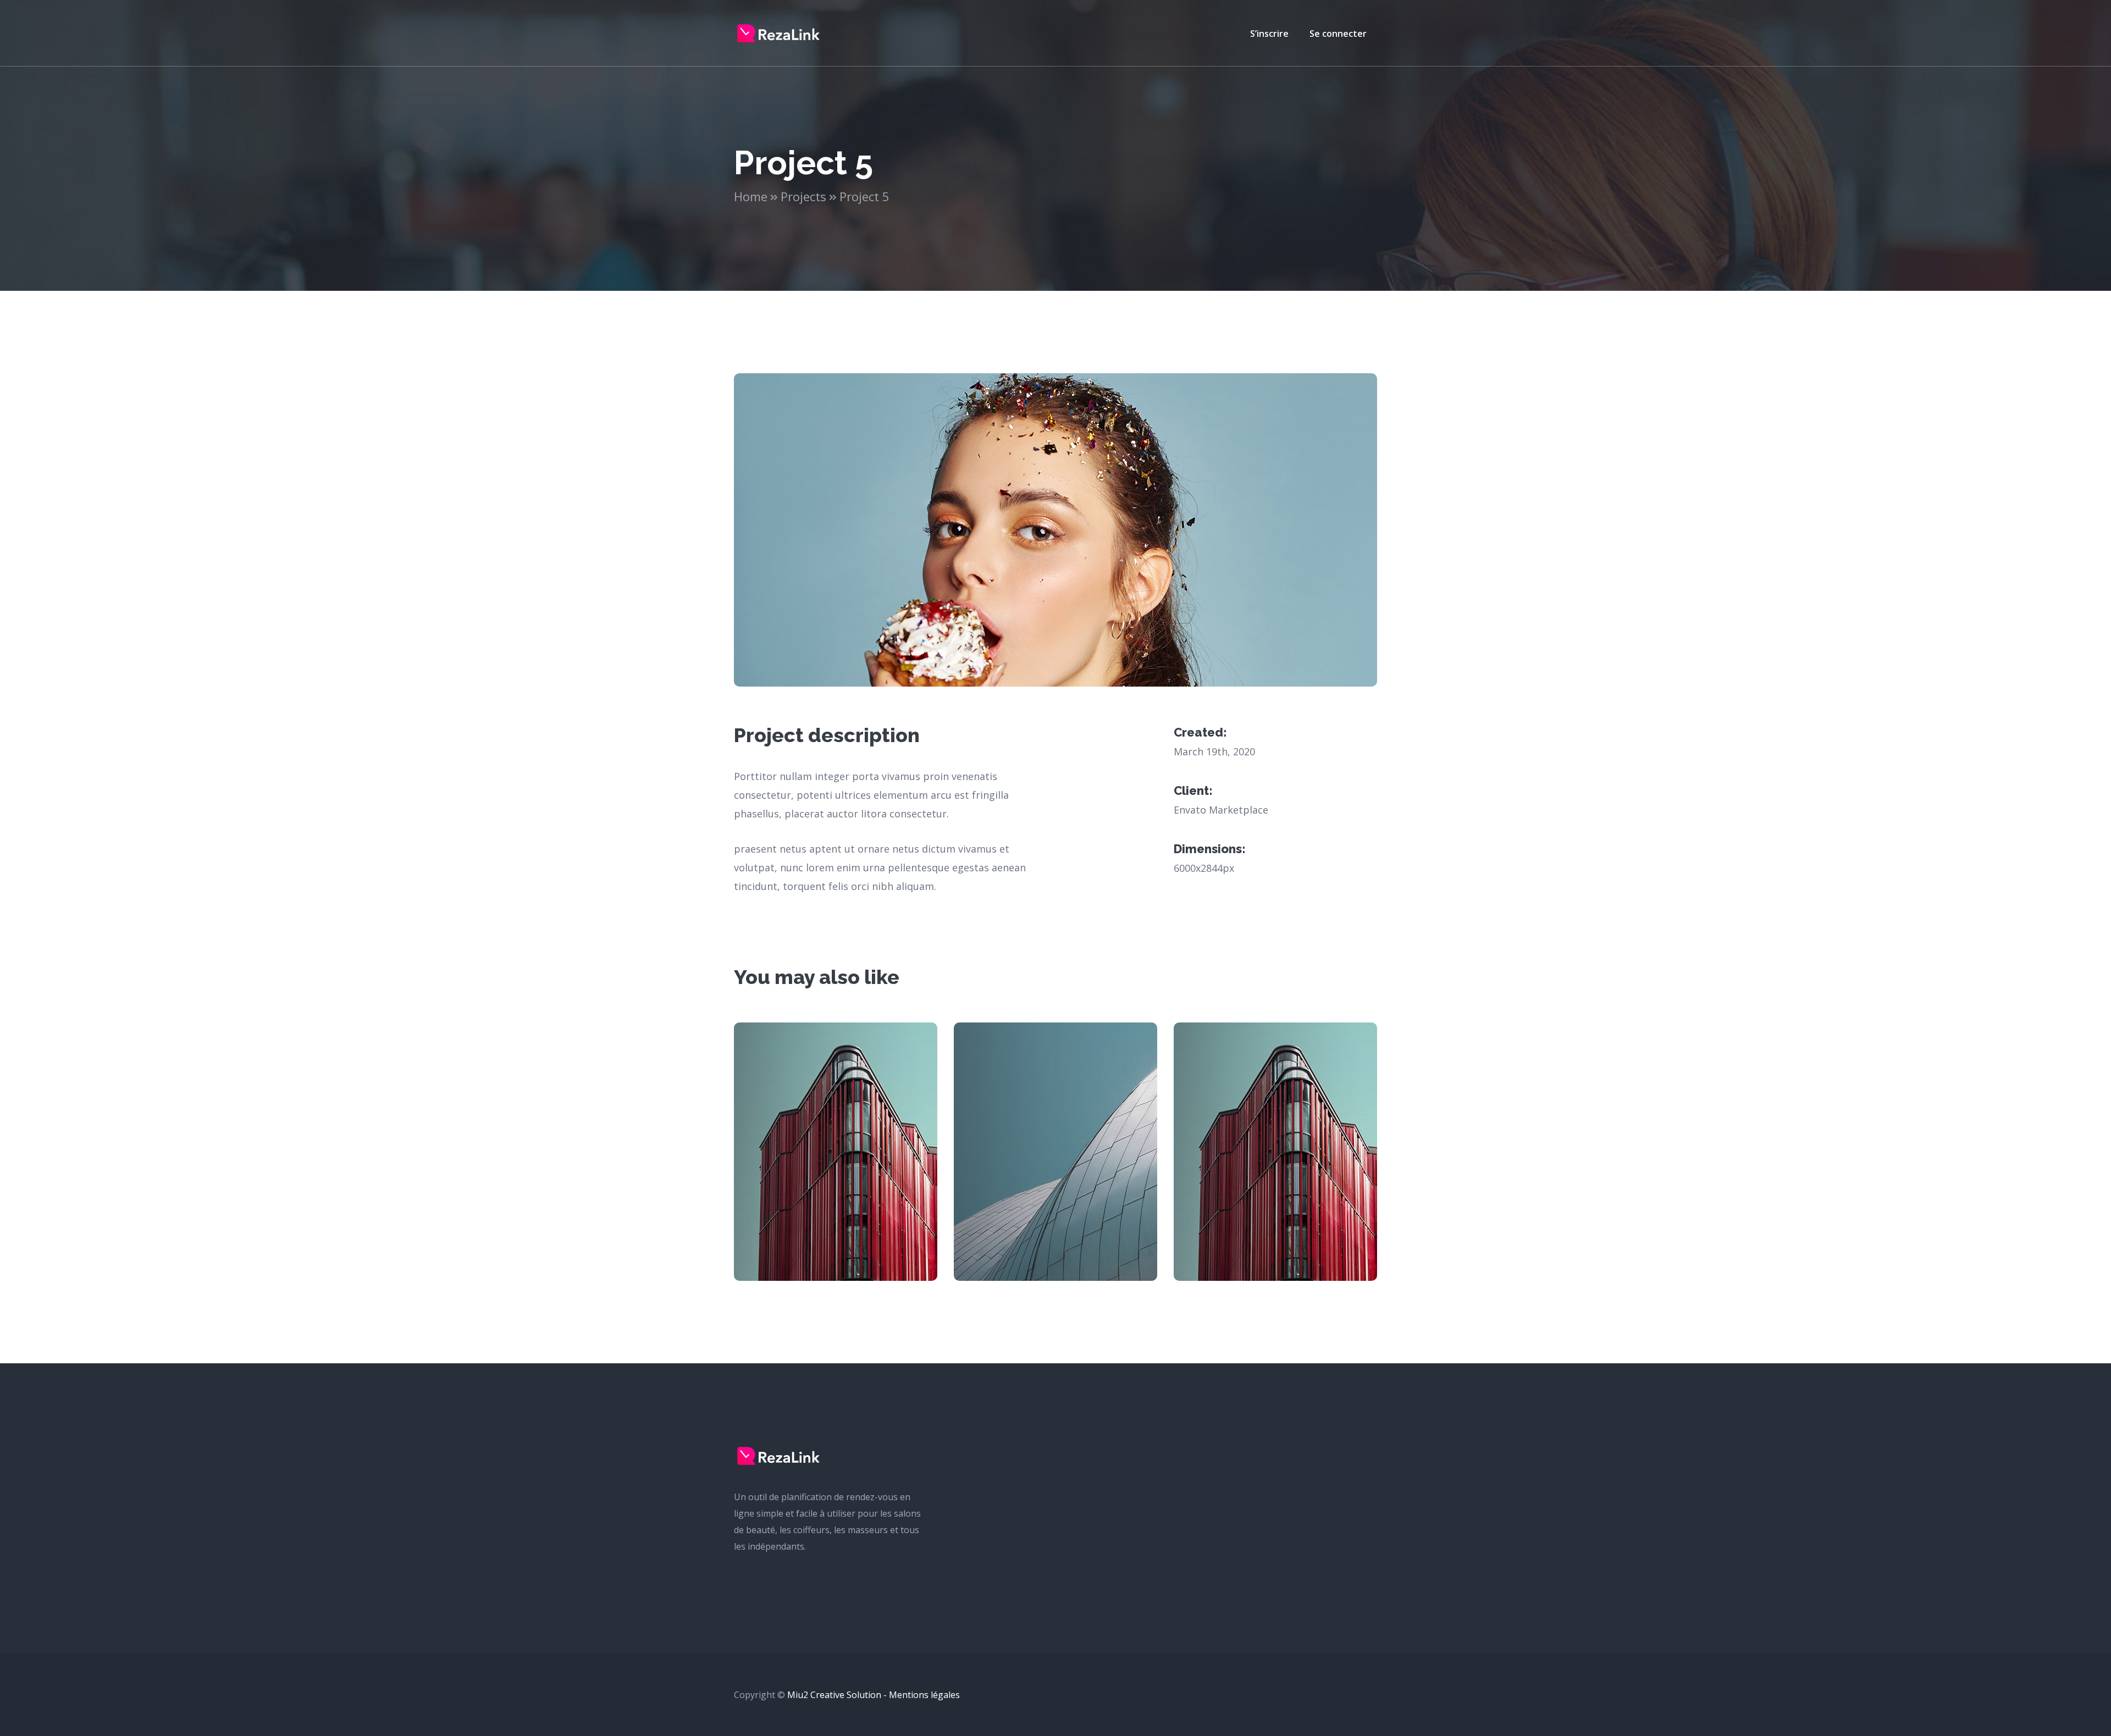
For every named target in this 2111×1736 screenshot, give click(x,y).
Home (751, 196)
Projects (803, 196)
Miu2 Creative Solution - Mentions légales (874, 1695)
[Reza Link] (778, 32)
